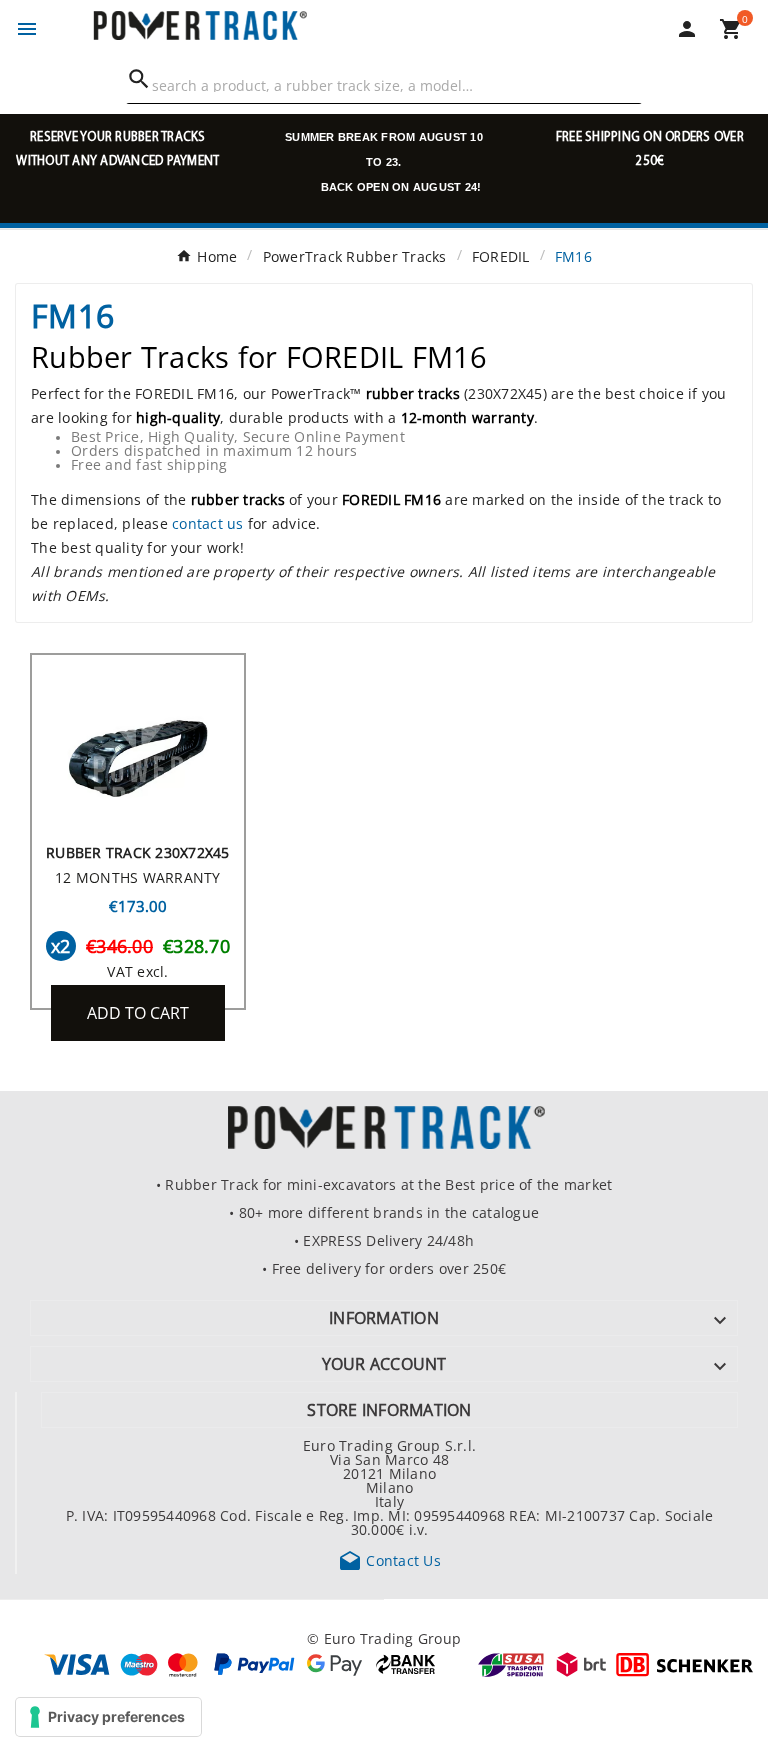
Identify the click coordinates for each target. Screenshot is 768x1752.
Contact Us (389, 1560)
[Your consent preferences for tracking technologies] (108, 1717)
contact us (208, 523)
